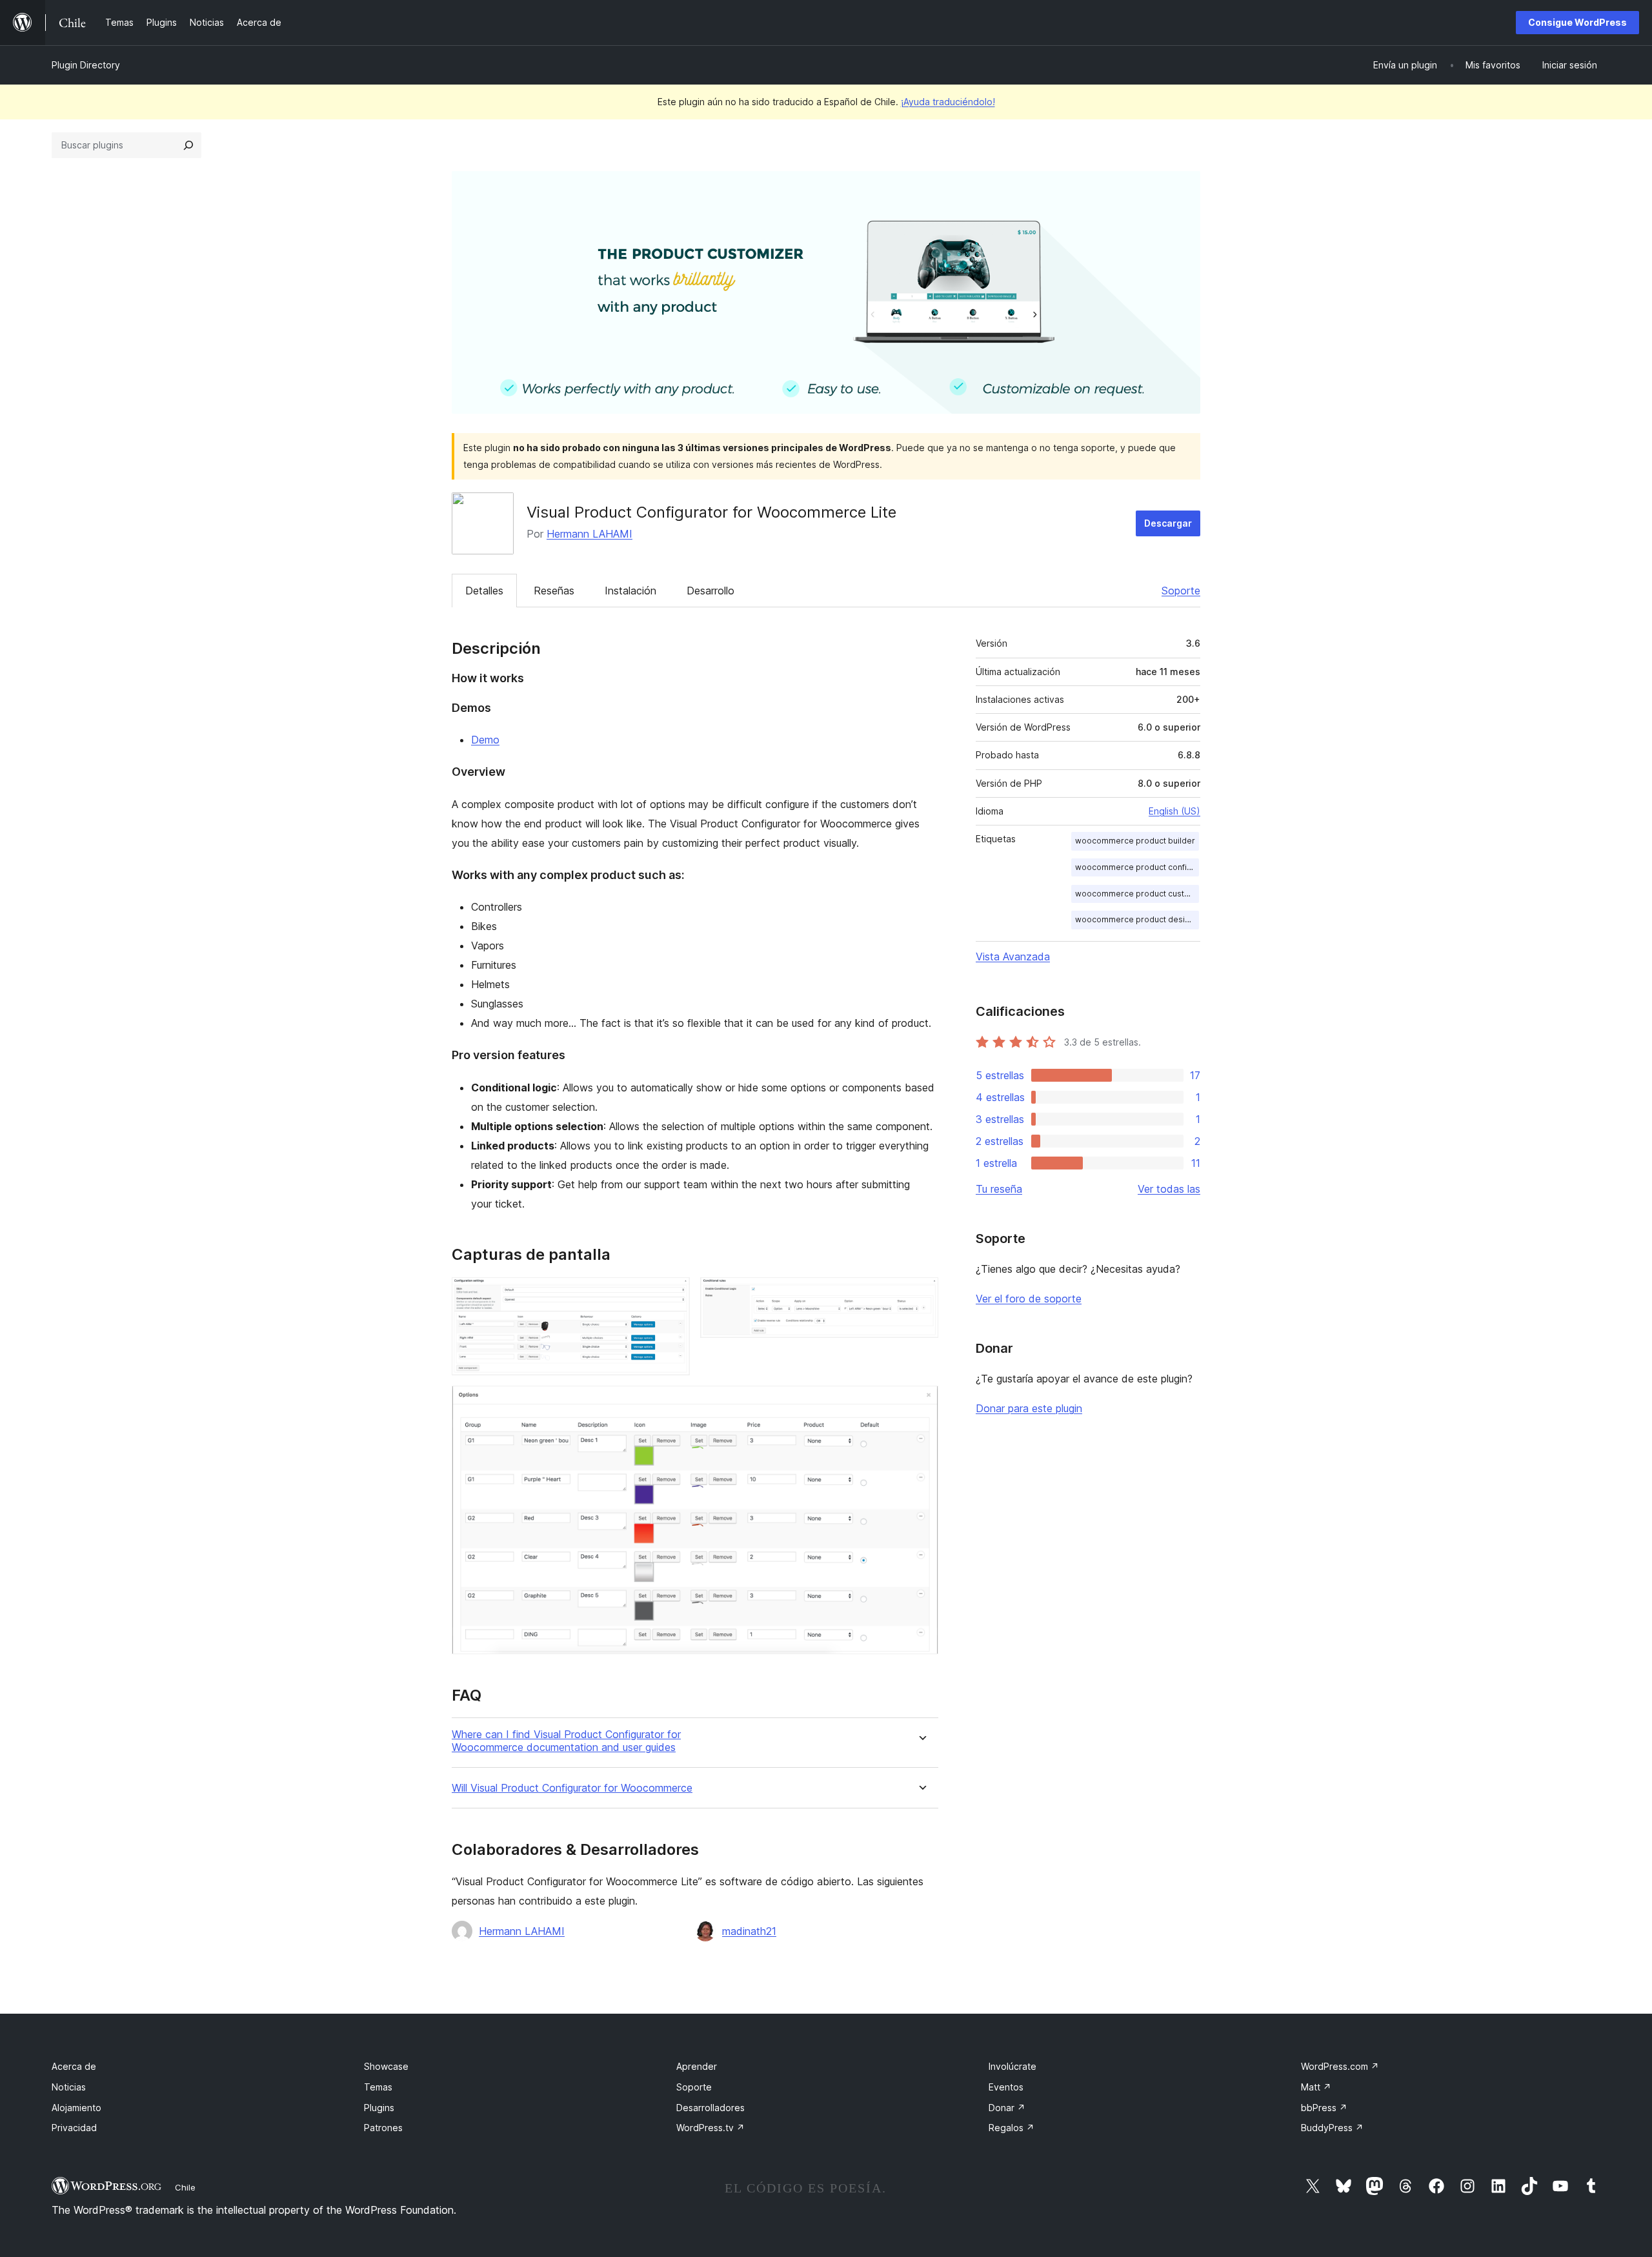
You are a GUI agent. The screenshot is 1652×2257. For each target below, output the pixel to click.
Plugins (379, 2108)
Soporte (1181, 591)
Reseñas (554, 591)
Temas (378, 2087)
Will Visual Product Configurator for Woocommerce (572, 1788)
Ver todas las (1169, 1189)
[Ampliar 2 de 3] (921, 1295)
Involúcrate (1012, 2066)
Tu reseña (999, 1189)
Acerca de (74, 2066)
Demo (485, 740)
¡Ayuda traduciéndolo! (948, 102)
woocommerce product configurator (1137, 867)
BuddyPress (1332, 2128)
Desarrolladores (710, 2108)
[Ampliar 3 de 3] (921, 1403)
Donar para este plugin (1029, 1408)
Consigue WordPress (1577, 22)
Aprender (697, 2066)
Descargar (1168, 523)
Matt (1316, 2087)
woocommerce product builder (1135, 841)
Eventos (1006, 2087)
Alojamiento (76, 2108)
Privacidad (74, 2128)
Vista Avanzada (1013, 956)
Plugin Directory (86, 65)
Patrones (383, 2128)
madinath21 (749, 1931)
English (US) (1174, 811)
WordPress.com (1340, 2066)
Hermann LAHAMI (589, 534)
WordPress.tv (710, 2128)
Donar (1007, 2108)
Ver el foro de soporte (1029, 1299)
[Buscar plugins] (188, 145)
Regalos (1012, 2128)
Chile (185, 2187)
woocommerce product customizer (1137, 894)
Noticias (69, 2087)
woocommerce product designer (1137, 919)
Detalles (484, 591)
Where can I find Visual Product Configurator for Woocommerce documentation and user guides (566, 1741)
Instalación (630, 591)
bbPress (1324, 2108)
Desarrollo (710, 591)
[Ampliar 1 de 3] (672, 1295)
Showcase (386, 2066)
